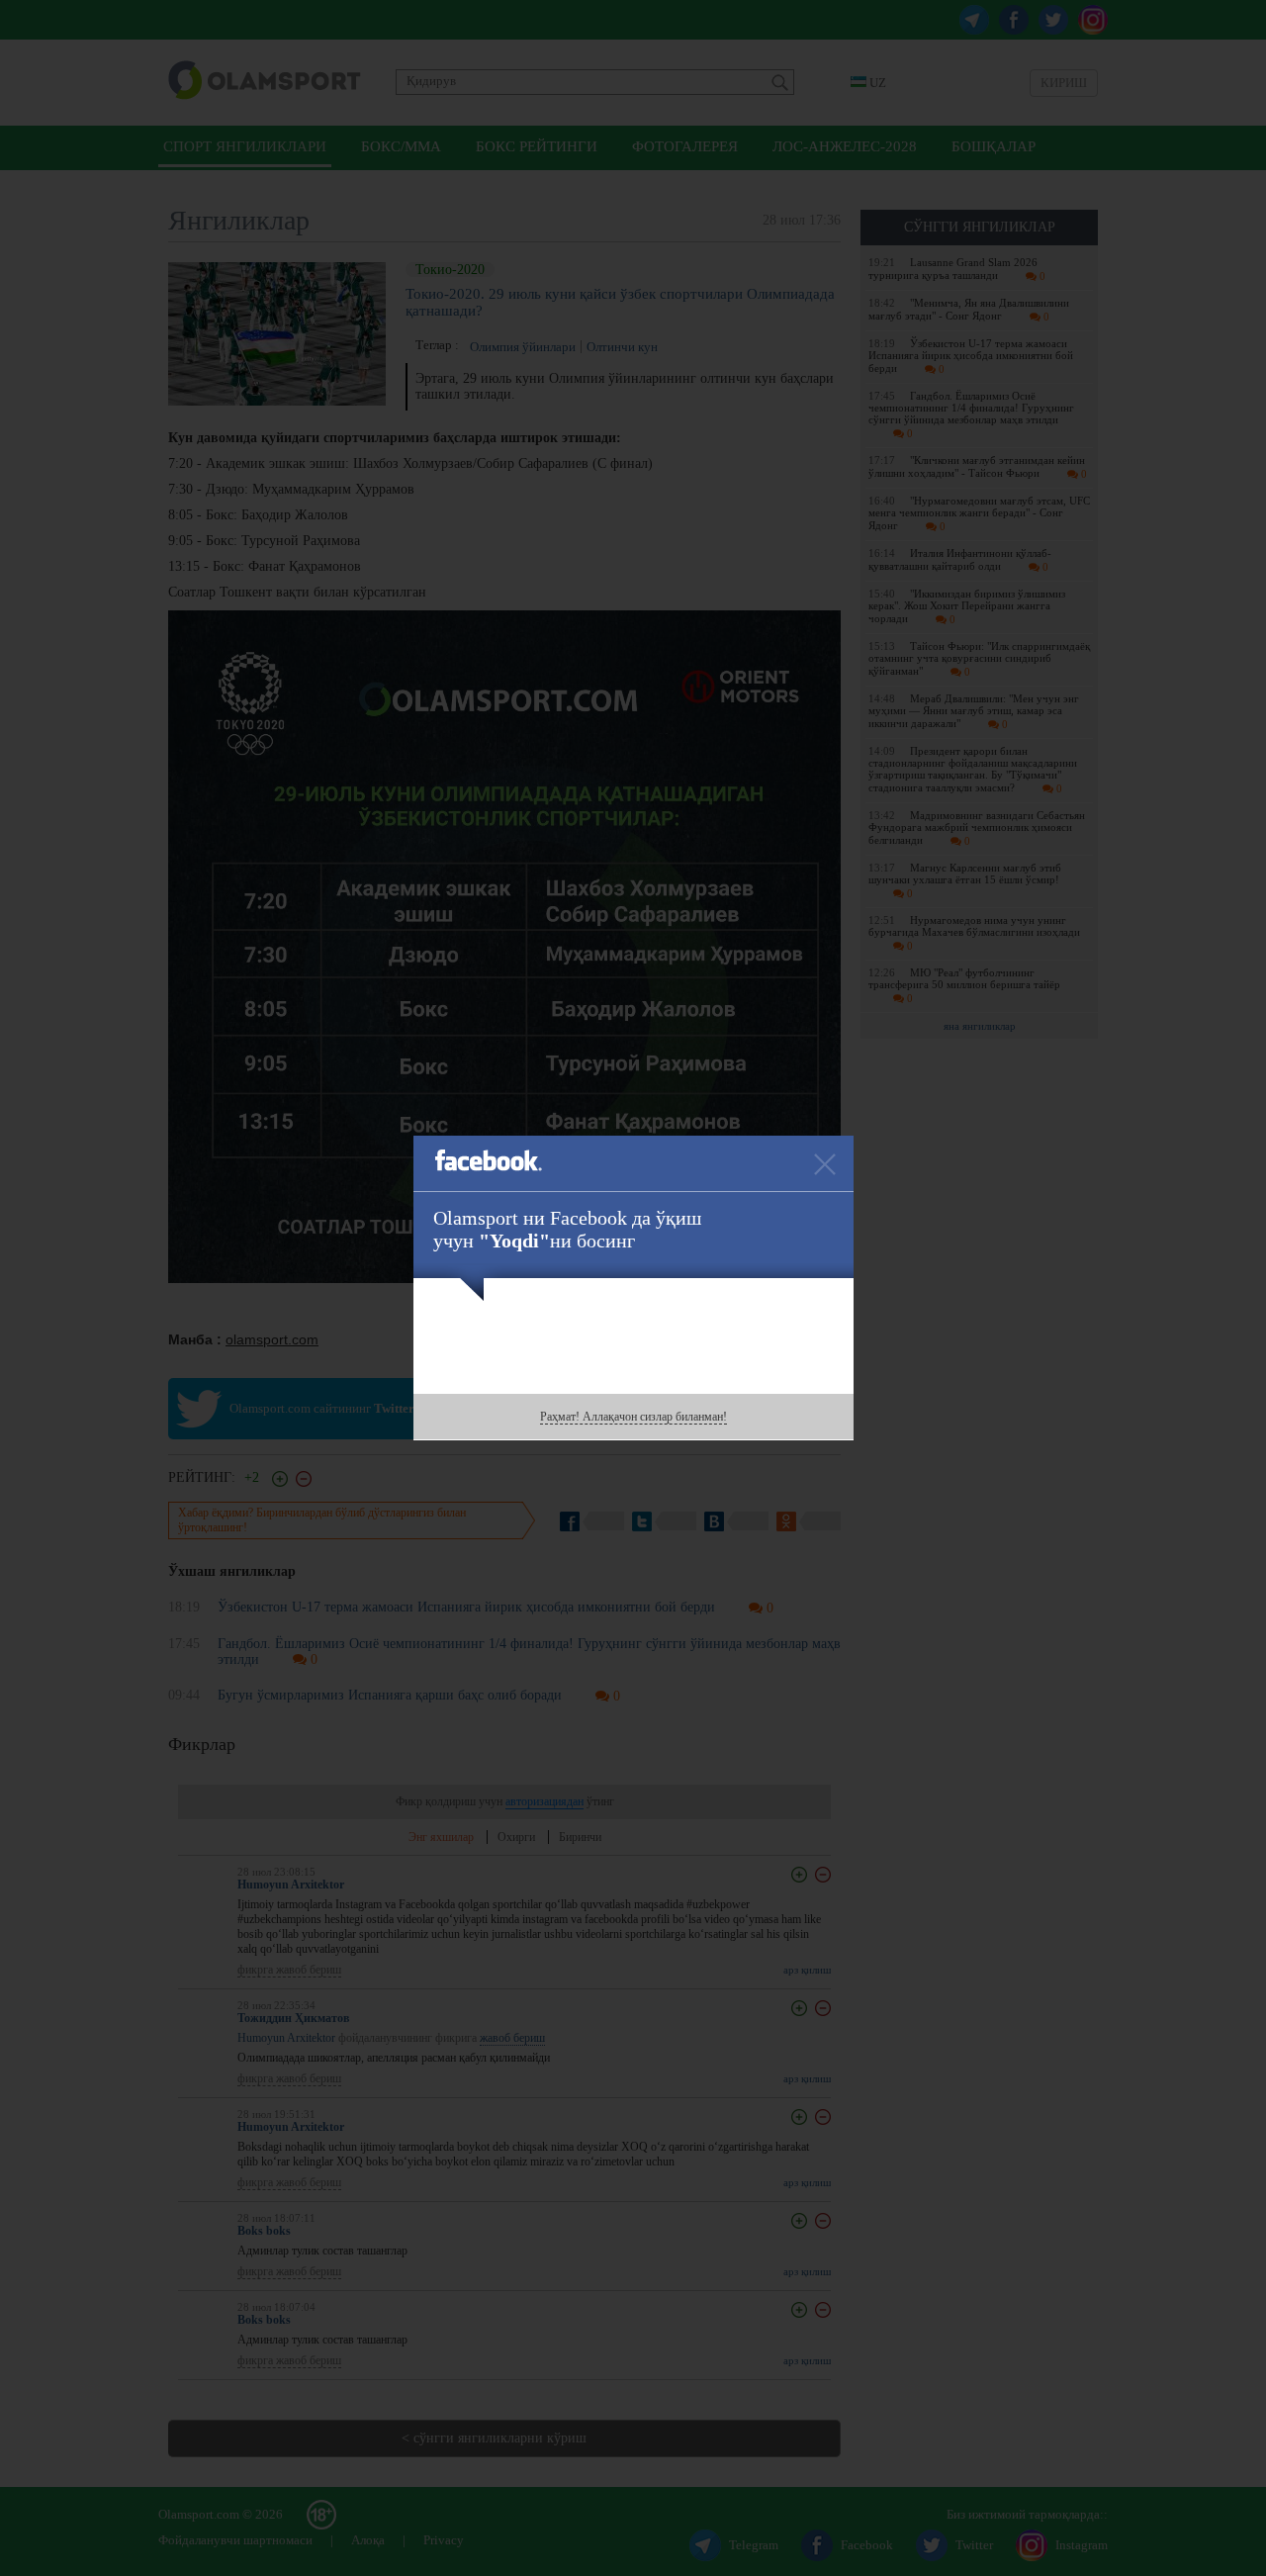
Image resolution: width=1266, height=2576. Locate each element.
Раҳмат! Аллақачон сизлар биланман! (633, 1417)
